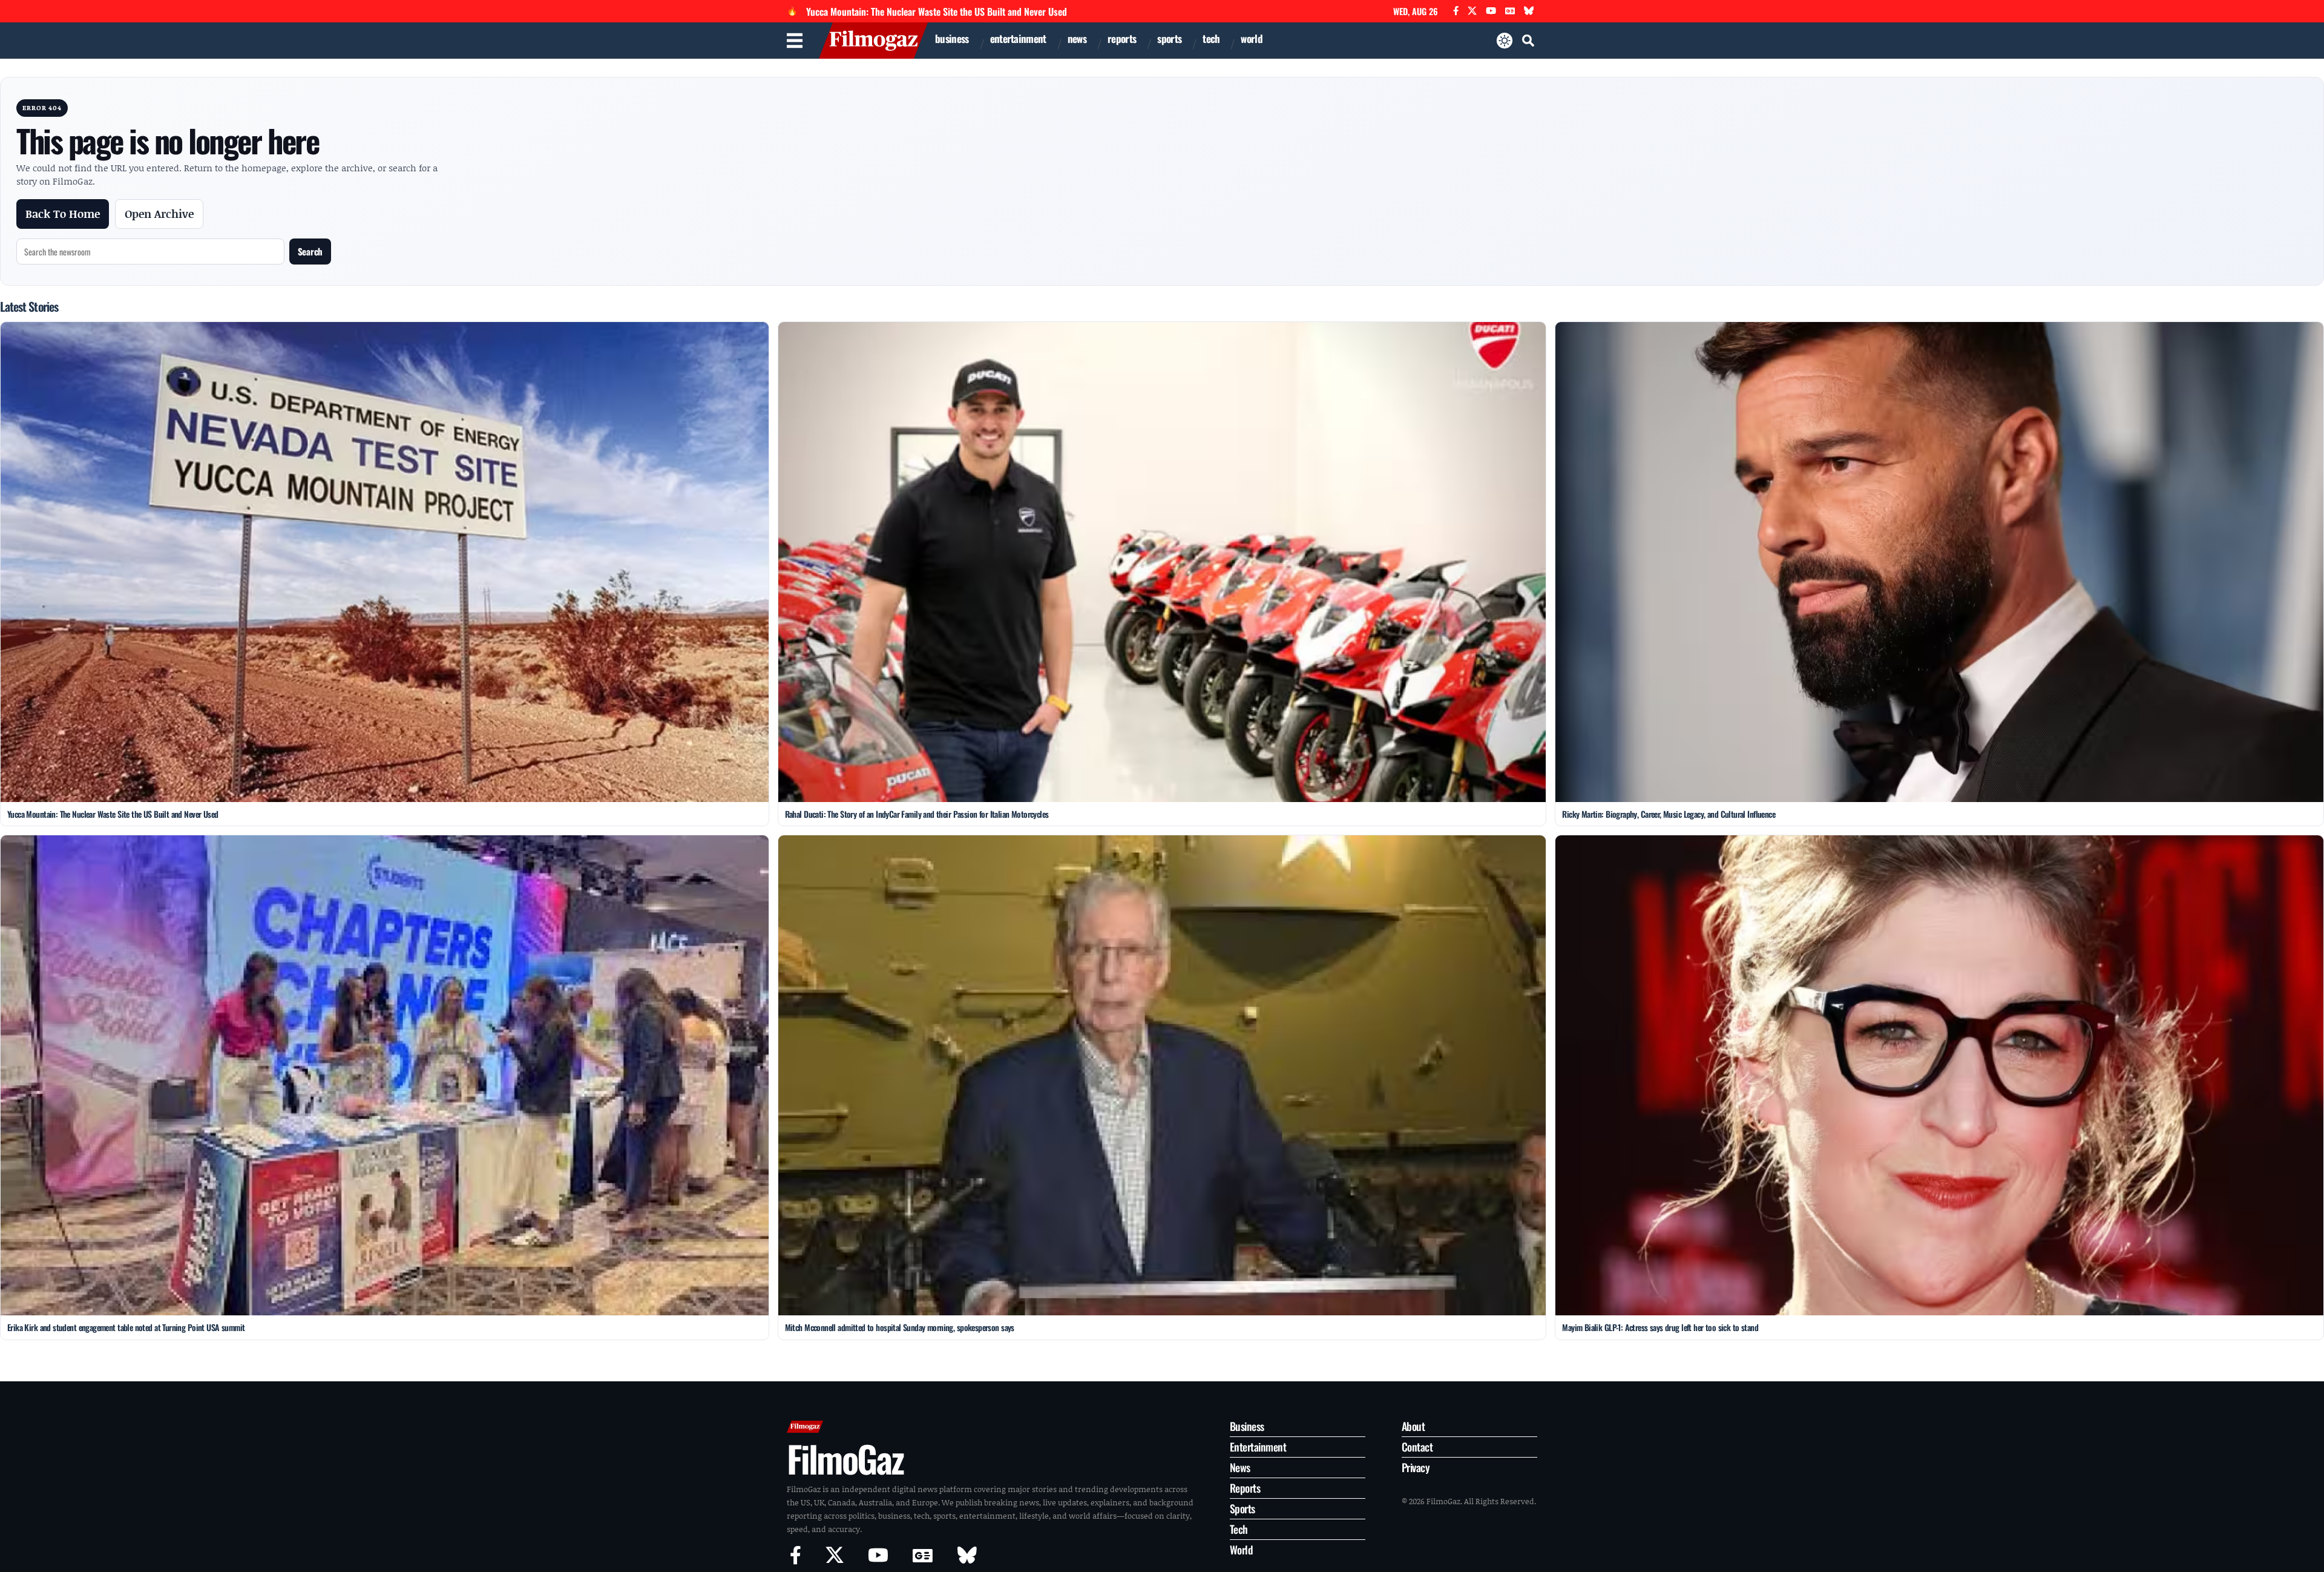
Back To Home (63, 214)
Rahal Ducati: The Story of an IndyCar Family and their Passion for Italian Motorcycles (917, 814)
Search (310, 251)
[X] (1472, 11)
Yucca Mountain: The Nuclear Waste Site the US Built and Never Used (937, 12)
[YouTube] (1491, 11)
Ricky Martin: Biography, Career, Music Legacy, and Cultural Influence (1669, 814)
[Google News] (1510, 11)
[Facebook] (1456, 11)
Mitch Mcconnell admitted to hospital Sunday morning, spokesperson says (900, 1327)
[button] (1528, 41)
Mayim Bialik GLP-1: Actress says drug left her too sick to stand (1660, 1327)
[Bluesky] (1529, 11)
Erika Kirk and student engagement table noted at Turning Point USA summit (126, 1327)
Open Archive (159, 214)
